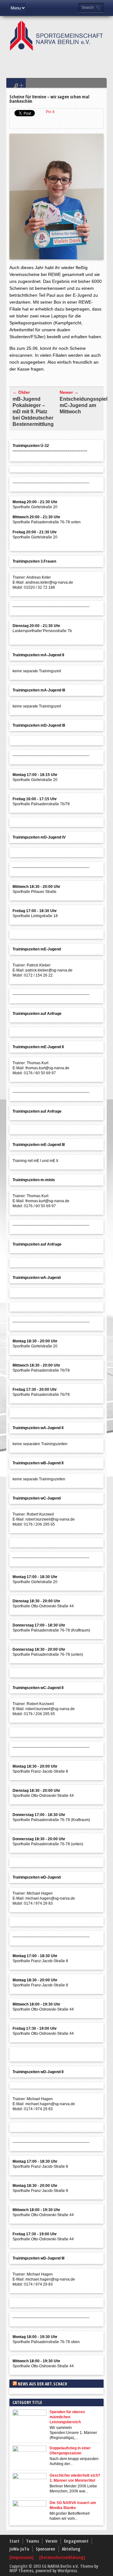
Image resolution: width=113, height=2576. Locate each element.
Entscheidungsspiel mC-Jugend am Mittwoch (83, 405)
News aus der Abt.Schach (43, 2384)
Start (14, 2541)
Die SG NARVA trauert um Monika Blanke (73, 2505)
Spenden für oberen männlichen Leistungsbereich (67, 2417)
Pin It (50, 112)
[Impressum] (22, 2557)
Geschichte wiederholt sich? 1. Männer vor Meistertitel (75, 2478)
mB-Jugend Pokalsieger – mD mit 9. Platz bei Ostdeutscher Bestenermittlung (33, 412)
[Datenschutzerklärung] (62, 2557)
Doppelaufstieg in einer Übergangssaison (70, 2451)
